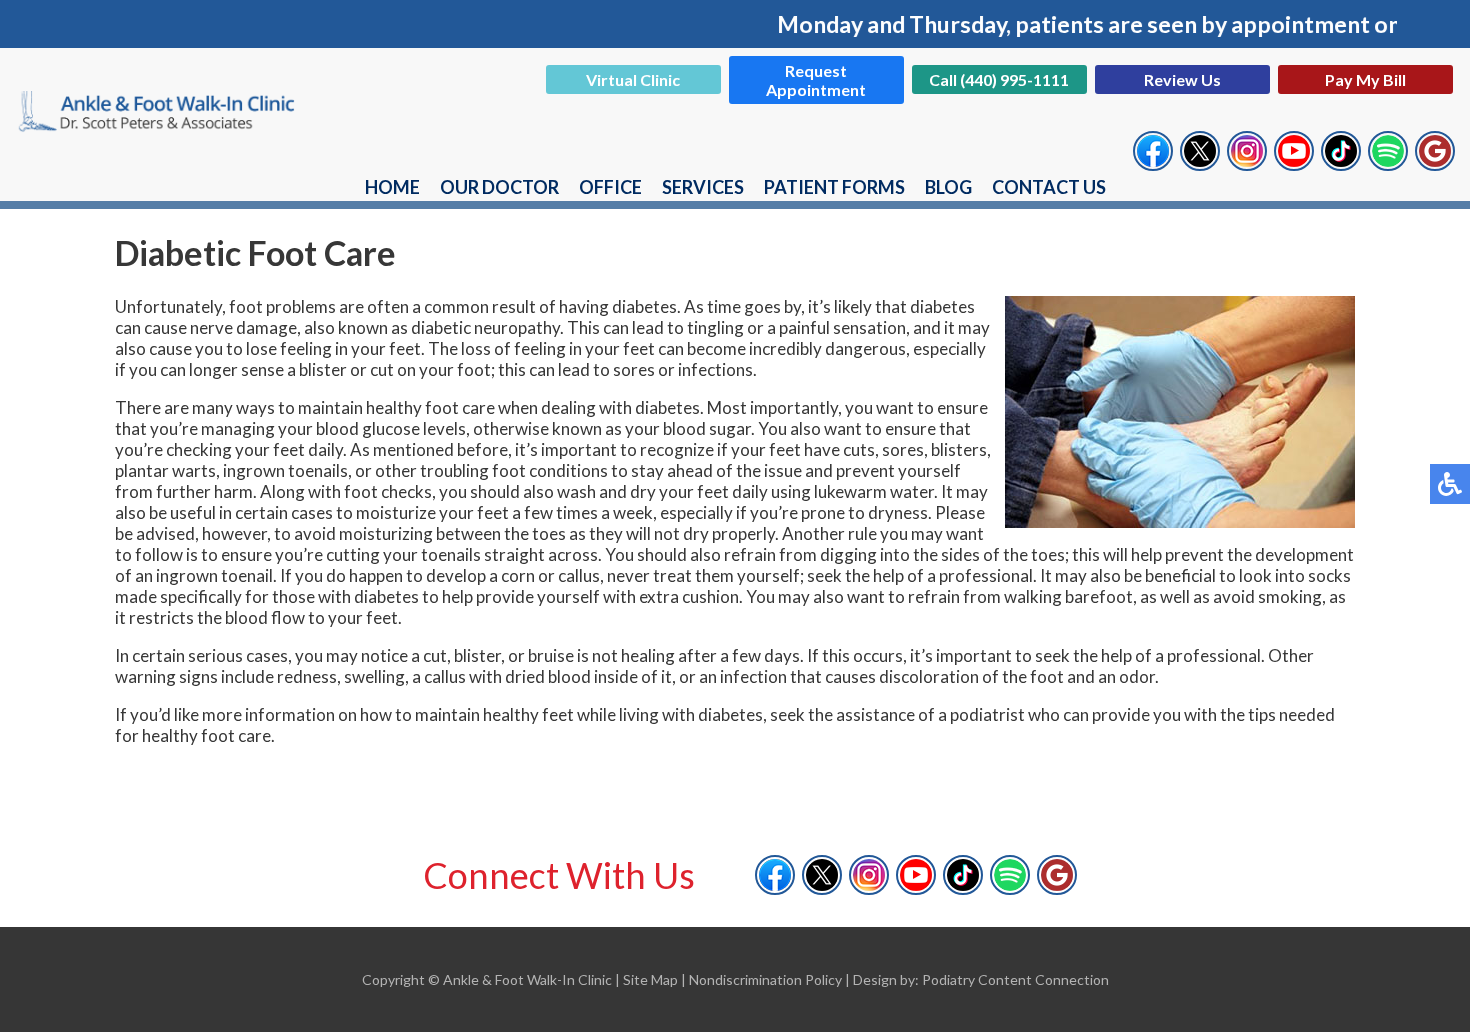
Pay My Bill (1365, 79)
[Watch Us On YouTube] (1294, 160)
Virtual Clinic (633, 79)
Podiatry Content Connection (1015, 979)
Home (392, 187)
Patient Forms (834, 187)
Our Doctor (499, 187)
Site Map (650, 979)
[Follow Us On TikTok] (1341, 160)
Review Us (1182, 79)
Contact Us (1049, 187)
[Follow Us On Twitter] (1200, 160)
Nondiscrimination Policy (765, 979)
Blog (948, 187)
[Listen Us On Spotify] (1388, 160)
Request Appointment (816, 80)
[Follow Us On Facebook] (1153, 160)
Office (610, 187)
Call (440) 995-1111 (999, 79)
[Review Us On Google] (1435, 160)
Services (703, 187)
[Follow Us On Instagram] (1247, 160)
